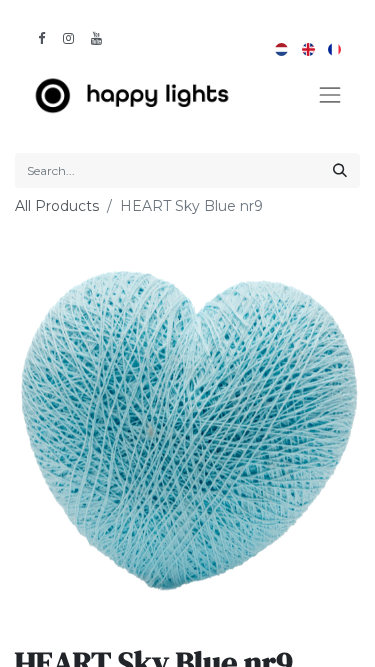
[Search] (340, 170)
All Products (57, 206)
